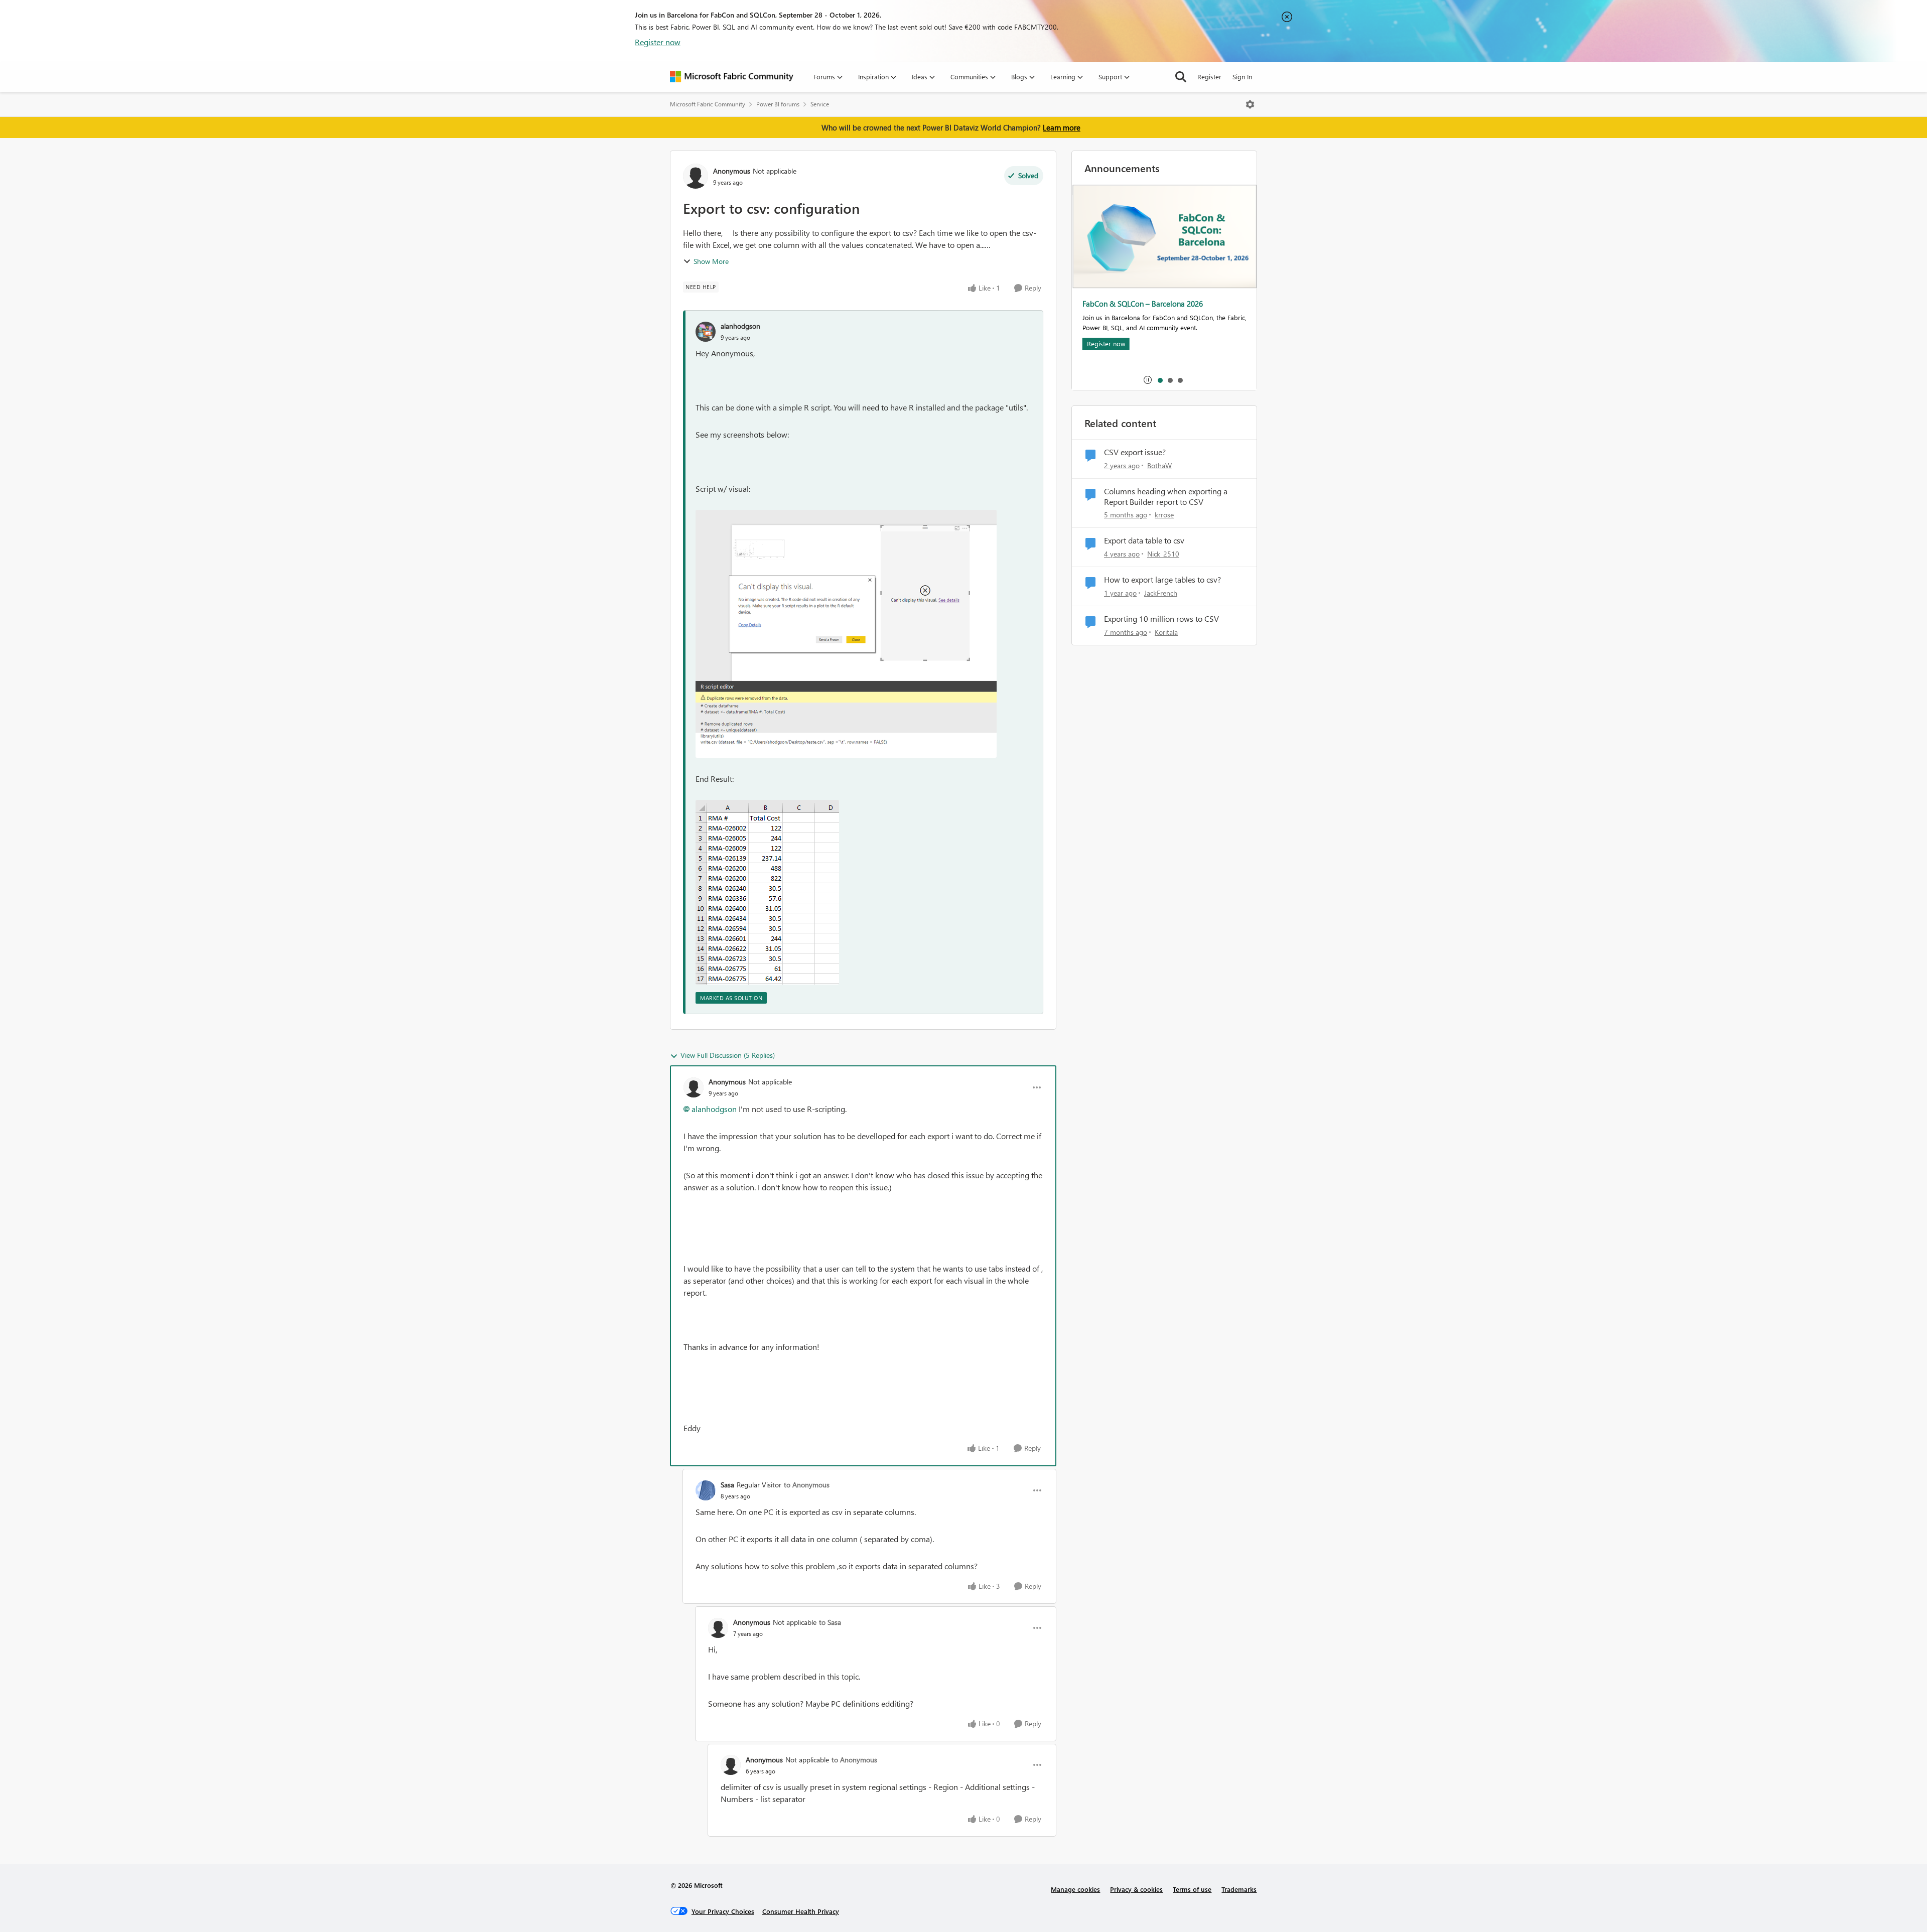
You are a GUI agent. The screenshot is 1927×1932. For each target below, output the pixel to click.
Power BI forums (778, 104)
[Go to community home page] (732, 77)
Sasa (727, 1485)
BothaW (1159, 465)
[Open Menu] (1250, 104)
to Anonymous (807, 1485)
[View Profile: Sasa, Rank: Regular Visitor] (706, 1490)
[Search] (1181, 77)
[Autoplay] (1148, 380)
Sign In (1242, 77)
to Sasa (830, 1622)
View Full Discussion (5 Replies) (728, 1055)
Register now (658, 42)
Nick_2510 (1163, 554)
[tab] (1160, 380)
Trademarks (1239, 1889)
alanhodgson (740, 326)
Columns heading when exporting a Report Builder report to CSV (1166, 497)
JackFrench (1161, 593)
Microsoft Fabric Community (708, 104)
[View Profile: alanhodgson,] (706, 332)
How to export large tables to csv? (1162, 580)
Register (1209, 77)
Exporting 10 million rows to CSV (1161, 619)
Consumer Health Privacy (801, 1911)
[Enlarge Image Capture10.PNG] (767, 892)
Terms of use (1192, 1889)
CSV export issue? (1135, 452)
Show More (711, 261)
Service (820, 104)
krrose (1164, 515)
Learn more (1062, 127)
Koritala (1166, 632)
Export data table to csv (1144, 540)
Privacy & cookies (1136, 1889)
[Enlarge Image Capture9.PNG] (846, 634)
